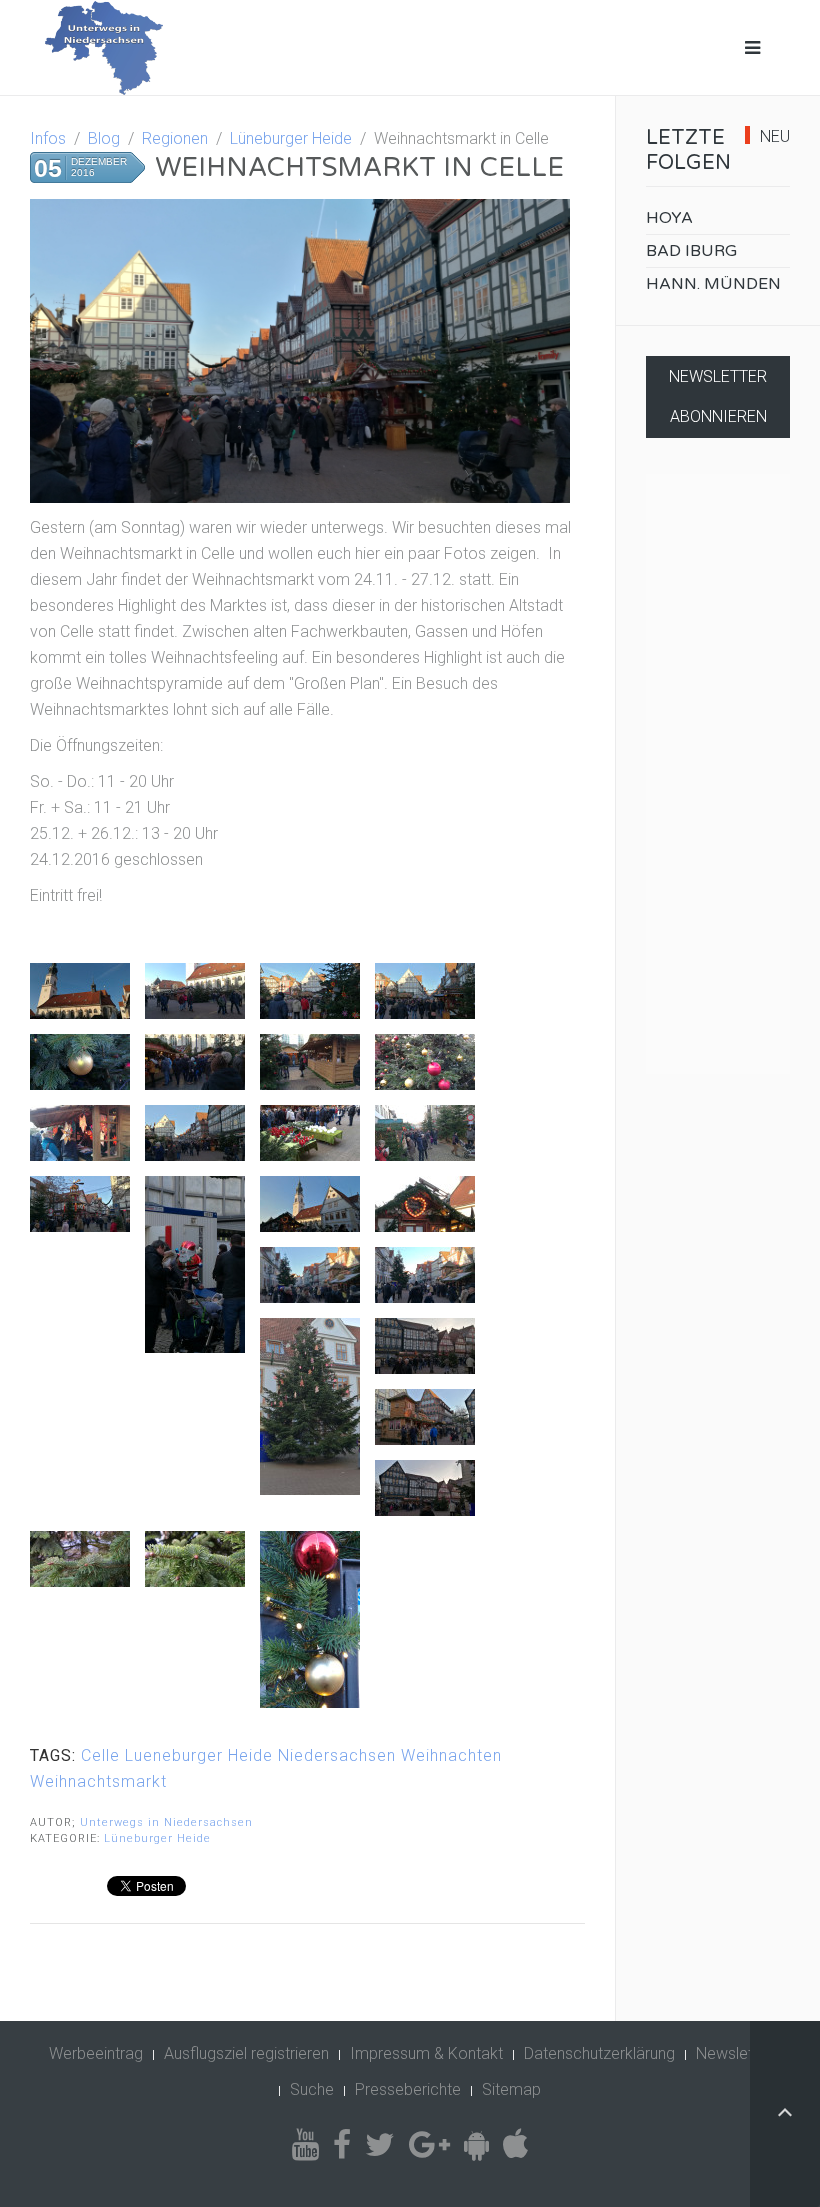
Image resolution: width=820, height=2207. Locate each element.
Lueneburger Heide (199, 1755)
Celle (100, 1755)
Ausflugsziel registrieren (246, 2053)
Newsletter (734, 2053)
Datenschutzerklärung (599, 2053)
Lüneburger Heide (291, 138)
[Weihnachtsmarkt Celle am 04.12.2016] (80, 991)
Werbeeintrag (96, 2053)
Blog (104, 138)
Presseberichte (408, 2089)
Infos (48, 138)
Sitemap (511, 2089)
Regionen (175, 138)
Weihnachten (451, 1755)
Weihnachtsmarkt (98, 1781)
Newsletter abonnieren (718, 396)
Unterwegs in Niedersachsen (166, 1822)
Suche (312, 2089)
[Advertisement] (718, 774)
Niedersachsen (337, 1755)
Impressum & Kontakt (426, 2053)
